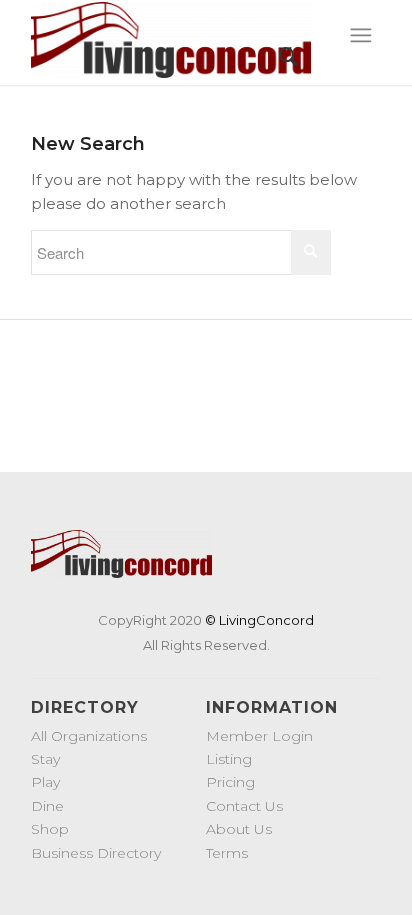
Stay (45, 759)
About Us (239, 829)
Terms (227, 853)
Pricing (230, 782)
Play (45, 782)
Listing (229, 759)
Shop (50, 829)
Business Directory (96, 853)
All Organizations (89, 736)
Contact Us (244, 806)
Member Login (259, 736)
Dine (47, 806)
